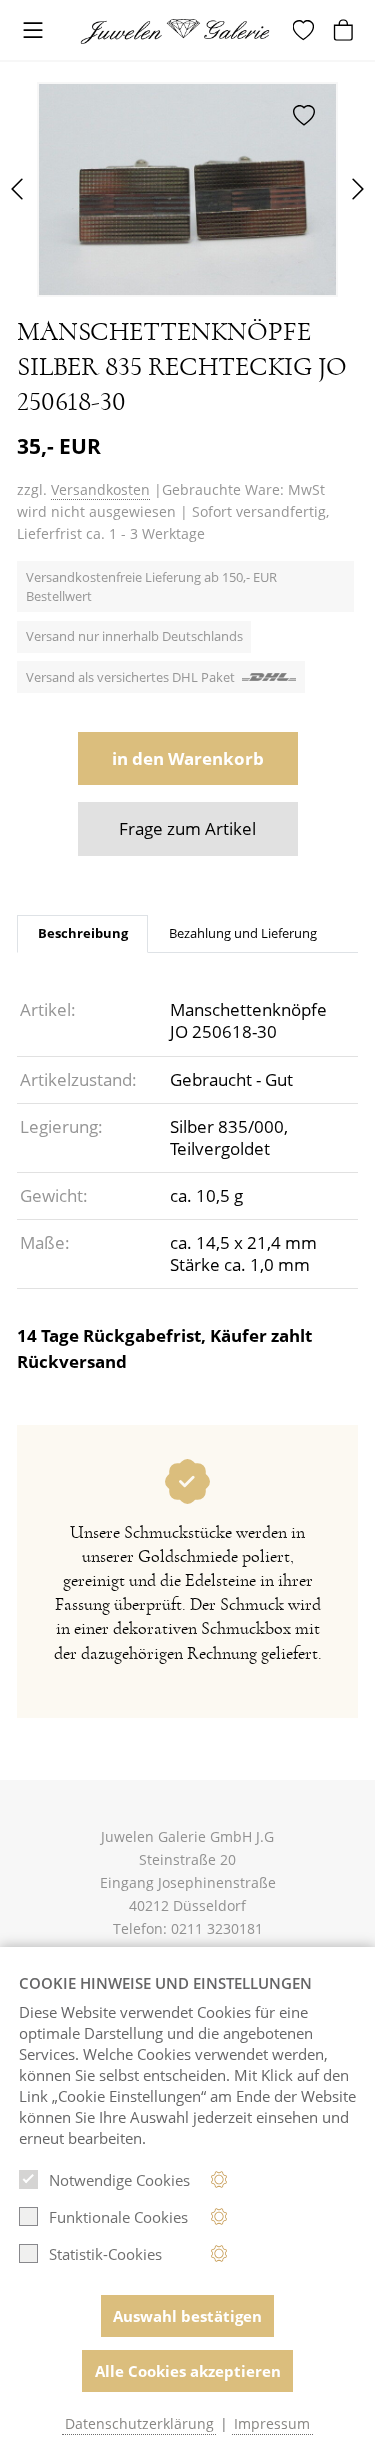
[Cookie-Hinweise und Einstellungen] (219, 2179)
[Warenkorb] (346, 30)
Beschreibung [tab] (83, 933)
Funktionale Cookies (118, 2217)
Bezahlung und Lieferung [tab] (243, 933)
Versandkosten (100, 489)
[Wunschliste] (306, 30)
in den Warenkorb (188, 758)
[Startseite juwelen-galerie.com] (181, 31)
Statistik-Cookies (105, 2254)
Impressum (272, 2424)
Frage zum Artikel (187, 828)
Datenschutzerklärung (139, 2424)
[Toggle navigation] (33, 31)
